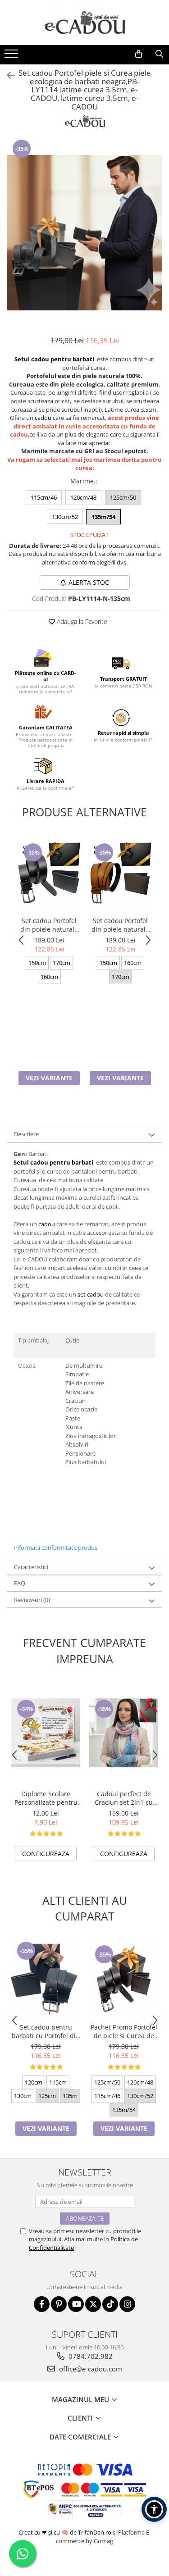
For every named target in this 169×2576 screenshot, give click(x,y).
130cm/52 (65, 517)
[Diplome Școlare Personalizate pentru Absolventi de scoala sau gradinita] (46, 1733)
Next (155, 242)
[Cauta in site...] (159, 54)
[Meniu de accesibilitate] (154, 2509)
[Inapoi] (7, 75)
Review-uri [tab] (32, 1600)
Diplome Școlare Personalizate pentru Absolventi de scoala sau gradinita (46, 1798)
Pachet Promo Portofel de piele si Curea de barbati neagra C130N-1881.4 (124, 2031)
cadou (43, 418)
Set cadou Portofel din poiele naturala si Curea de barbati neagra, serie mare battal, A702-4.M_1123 (121, 925)
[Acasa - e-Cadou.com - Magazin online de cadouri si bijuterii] (85, 23)
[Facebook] (42, 2304)
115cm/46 (44, 497)
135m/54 (103, 517)
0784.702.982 (90, 2356)
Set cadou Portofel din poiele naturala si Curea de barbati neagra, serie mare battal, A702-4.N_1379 (49, 925)
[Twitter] (93, 2304)
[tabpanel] (84, 233)
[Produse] (12, 56)
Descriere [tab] (26, 1134)
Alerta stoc (89, 582)
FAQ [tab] (20, 1583)
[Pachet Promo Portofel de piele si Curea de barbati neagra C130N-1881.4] (124, 1978)
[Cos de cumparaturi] (138, 54)
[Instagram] (127, 2304)
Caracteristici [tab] (31, 1567)
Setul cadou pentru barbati (54, 359)
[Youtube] (76, 2304)
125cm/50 (123, 497)
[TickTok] (110, 2304)
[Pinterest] (59, 2304)
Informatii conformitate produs (55, 1547)
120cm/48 (83, 497)
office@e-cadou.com (90, 2369)
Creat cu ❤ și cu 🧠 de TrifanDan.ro (66, 2532)
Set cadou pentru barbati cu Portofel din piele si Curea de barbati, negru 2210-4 (46, 2031)
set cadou (91, 1294)
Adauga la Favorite (81, 621)
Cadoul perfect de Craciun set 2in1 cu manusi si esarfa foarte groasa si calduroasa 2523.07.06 (124, 1798)
